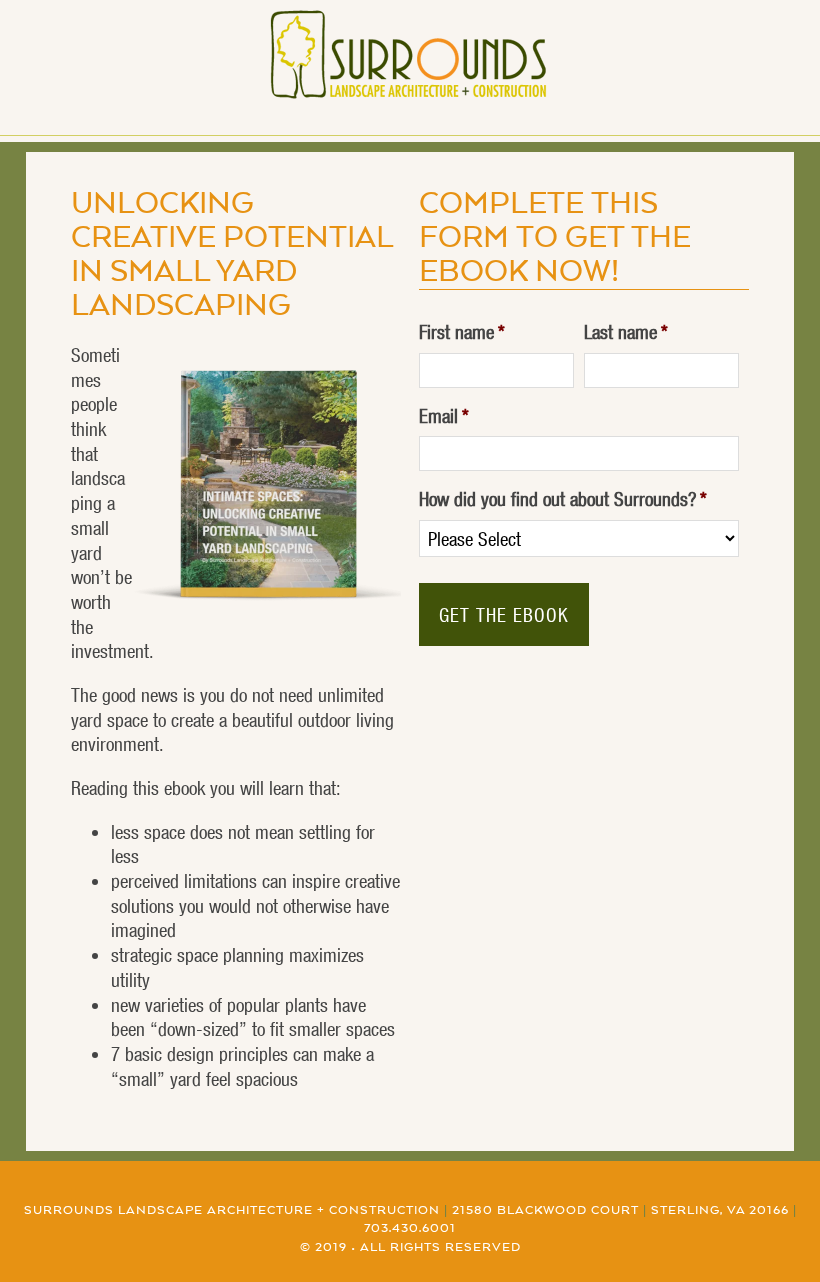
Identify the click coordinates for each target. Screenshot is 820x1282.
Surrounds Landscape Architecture (410, 55)
